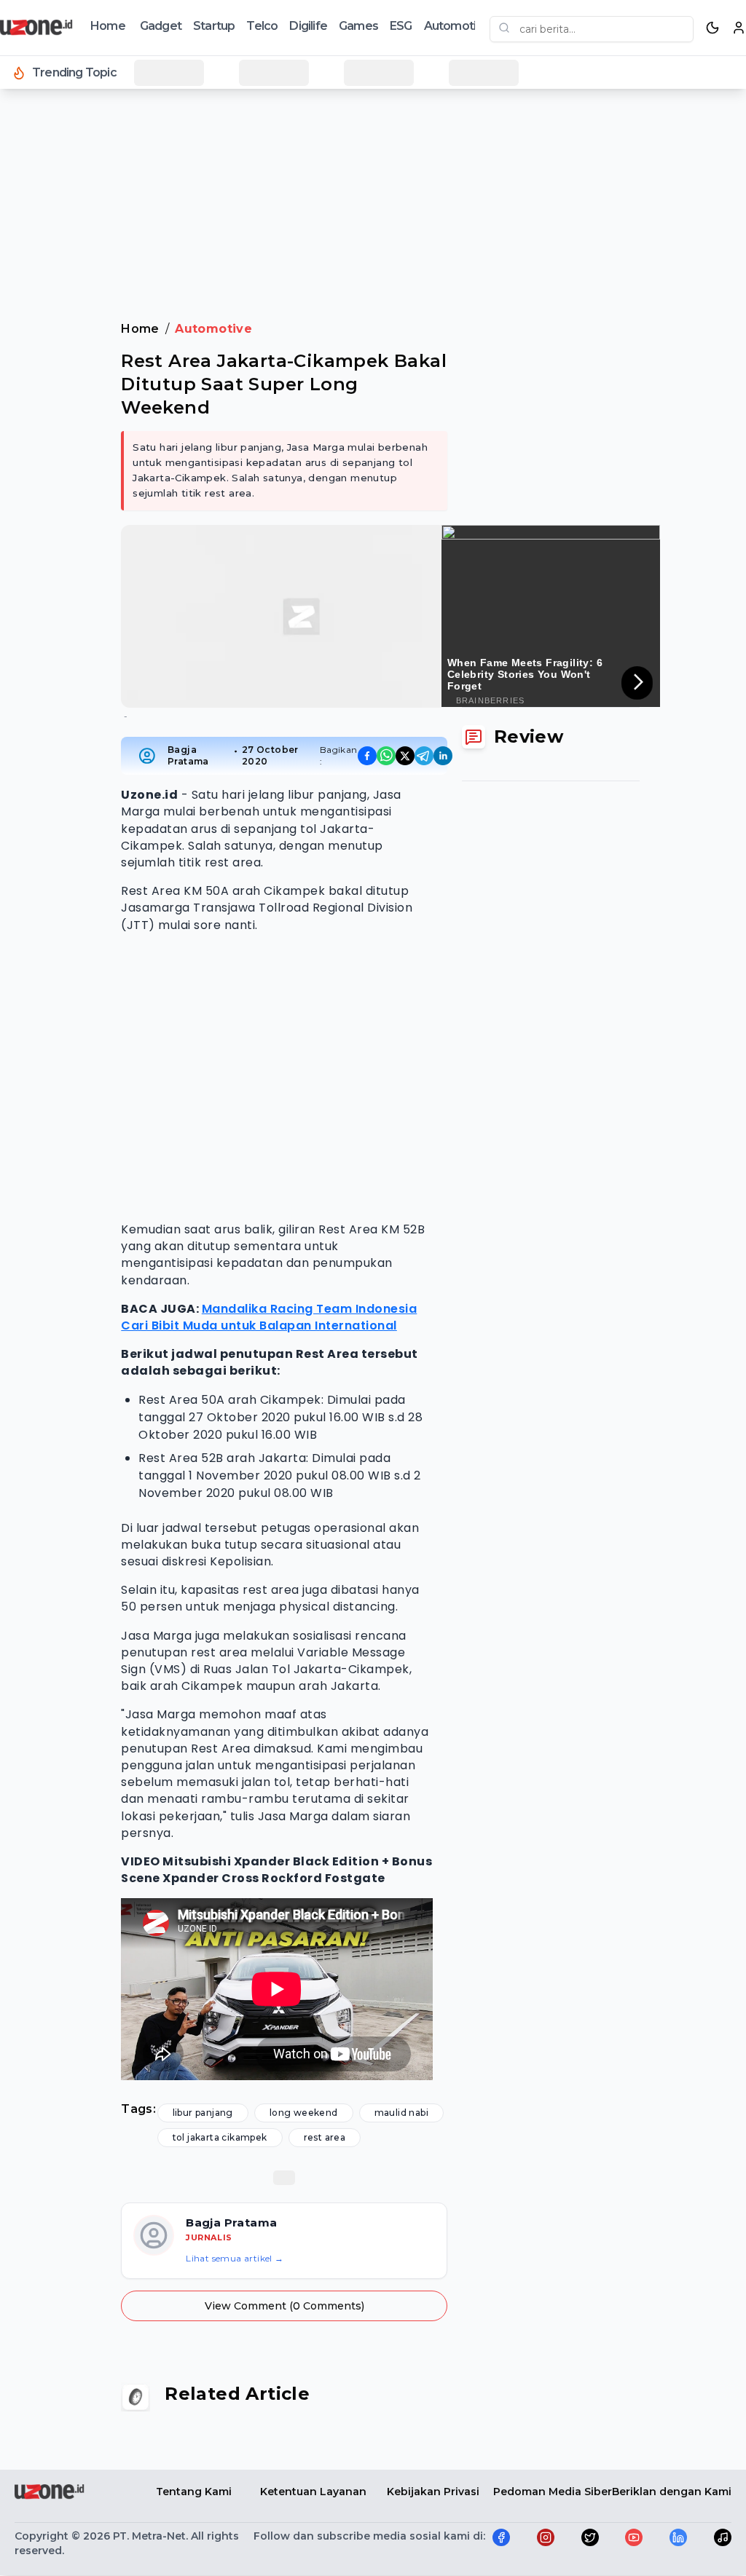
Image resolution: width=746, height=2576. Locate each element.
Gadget (161, 26)
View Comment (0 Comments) (284, 2306)
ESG (401, 26)
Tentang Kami (194, 2492)
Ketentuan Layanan (313, 2492)
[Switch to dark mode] (712, 28)
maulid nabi (401, 2113)
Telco (262, 26)
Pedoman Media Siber (553, 2492)
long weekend (304, 2113)
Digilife (308, 26)
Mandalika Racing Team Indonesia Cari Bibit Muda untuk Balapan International (269, 1317)
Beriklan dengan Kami (672, 2492)
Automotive (457, 26)
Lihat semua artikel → (235, 2258)
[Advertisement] (373, 138)
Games (358, 26)
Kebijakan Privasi (433, 2492)
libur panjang (203, 2113)
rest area (325, 2137)
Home (108, 26)
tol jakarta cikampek (220, 2137)
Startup (214, 26)
